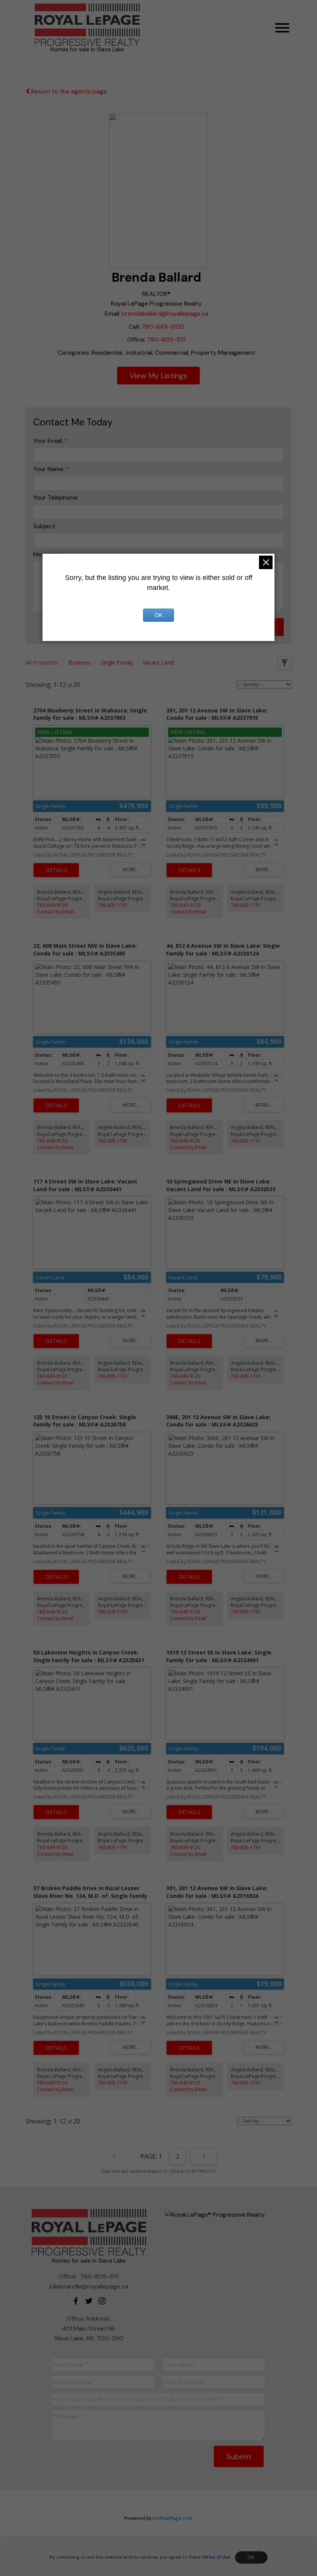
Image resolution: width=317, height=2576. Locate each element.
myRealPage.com (173, 2518)
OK (251, 2557)
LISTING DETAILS (56, 870)
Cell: (134, 327)
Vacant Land (158, 662)
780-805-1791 (113, 905)
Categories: (74, 353)
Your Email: (49, 441)
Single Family (117, 662)
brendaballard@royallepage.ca (165, 314)
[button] (76, 2301)
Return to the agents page (68, 91)
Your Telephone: (56, 497)
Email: (112, 314)
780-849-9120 (163, 327)
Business (80, 662)
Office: (136, 339)
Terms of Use (216, 2557)
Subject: (45, 526)
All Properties (42, 662)
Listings (174, 376)
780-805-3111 (166, 339)
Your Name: (50, 469)
